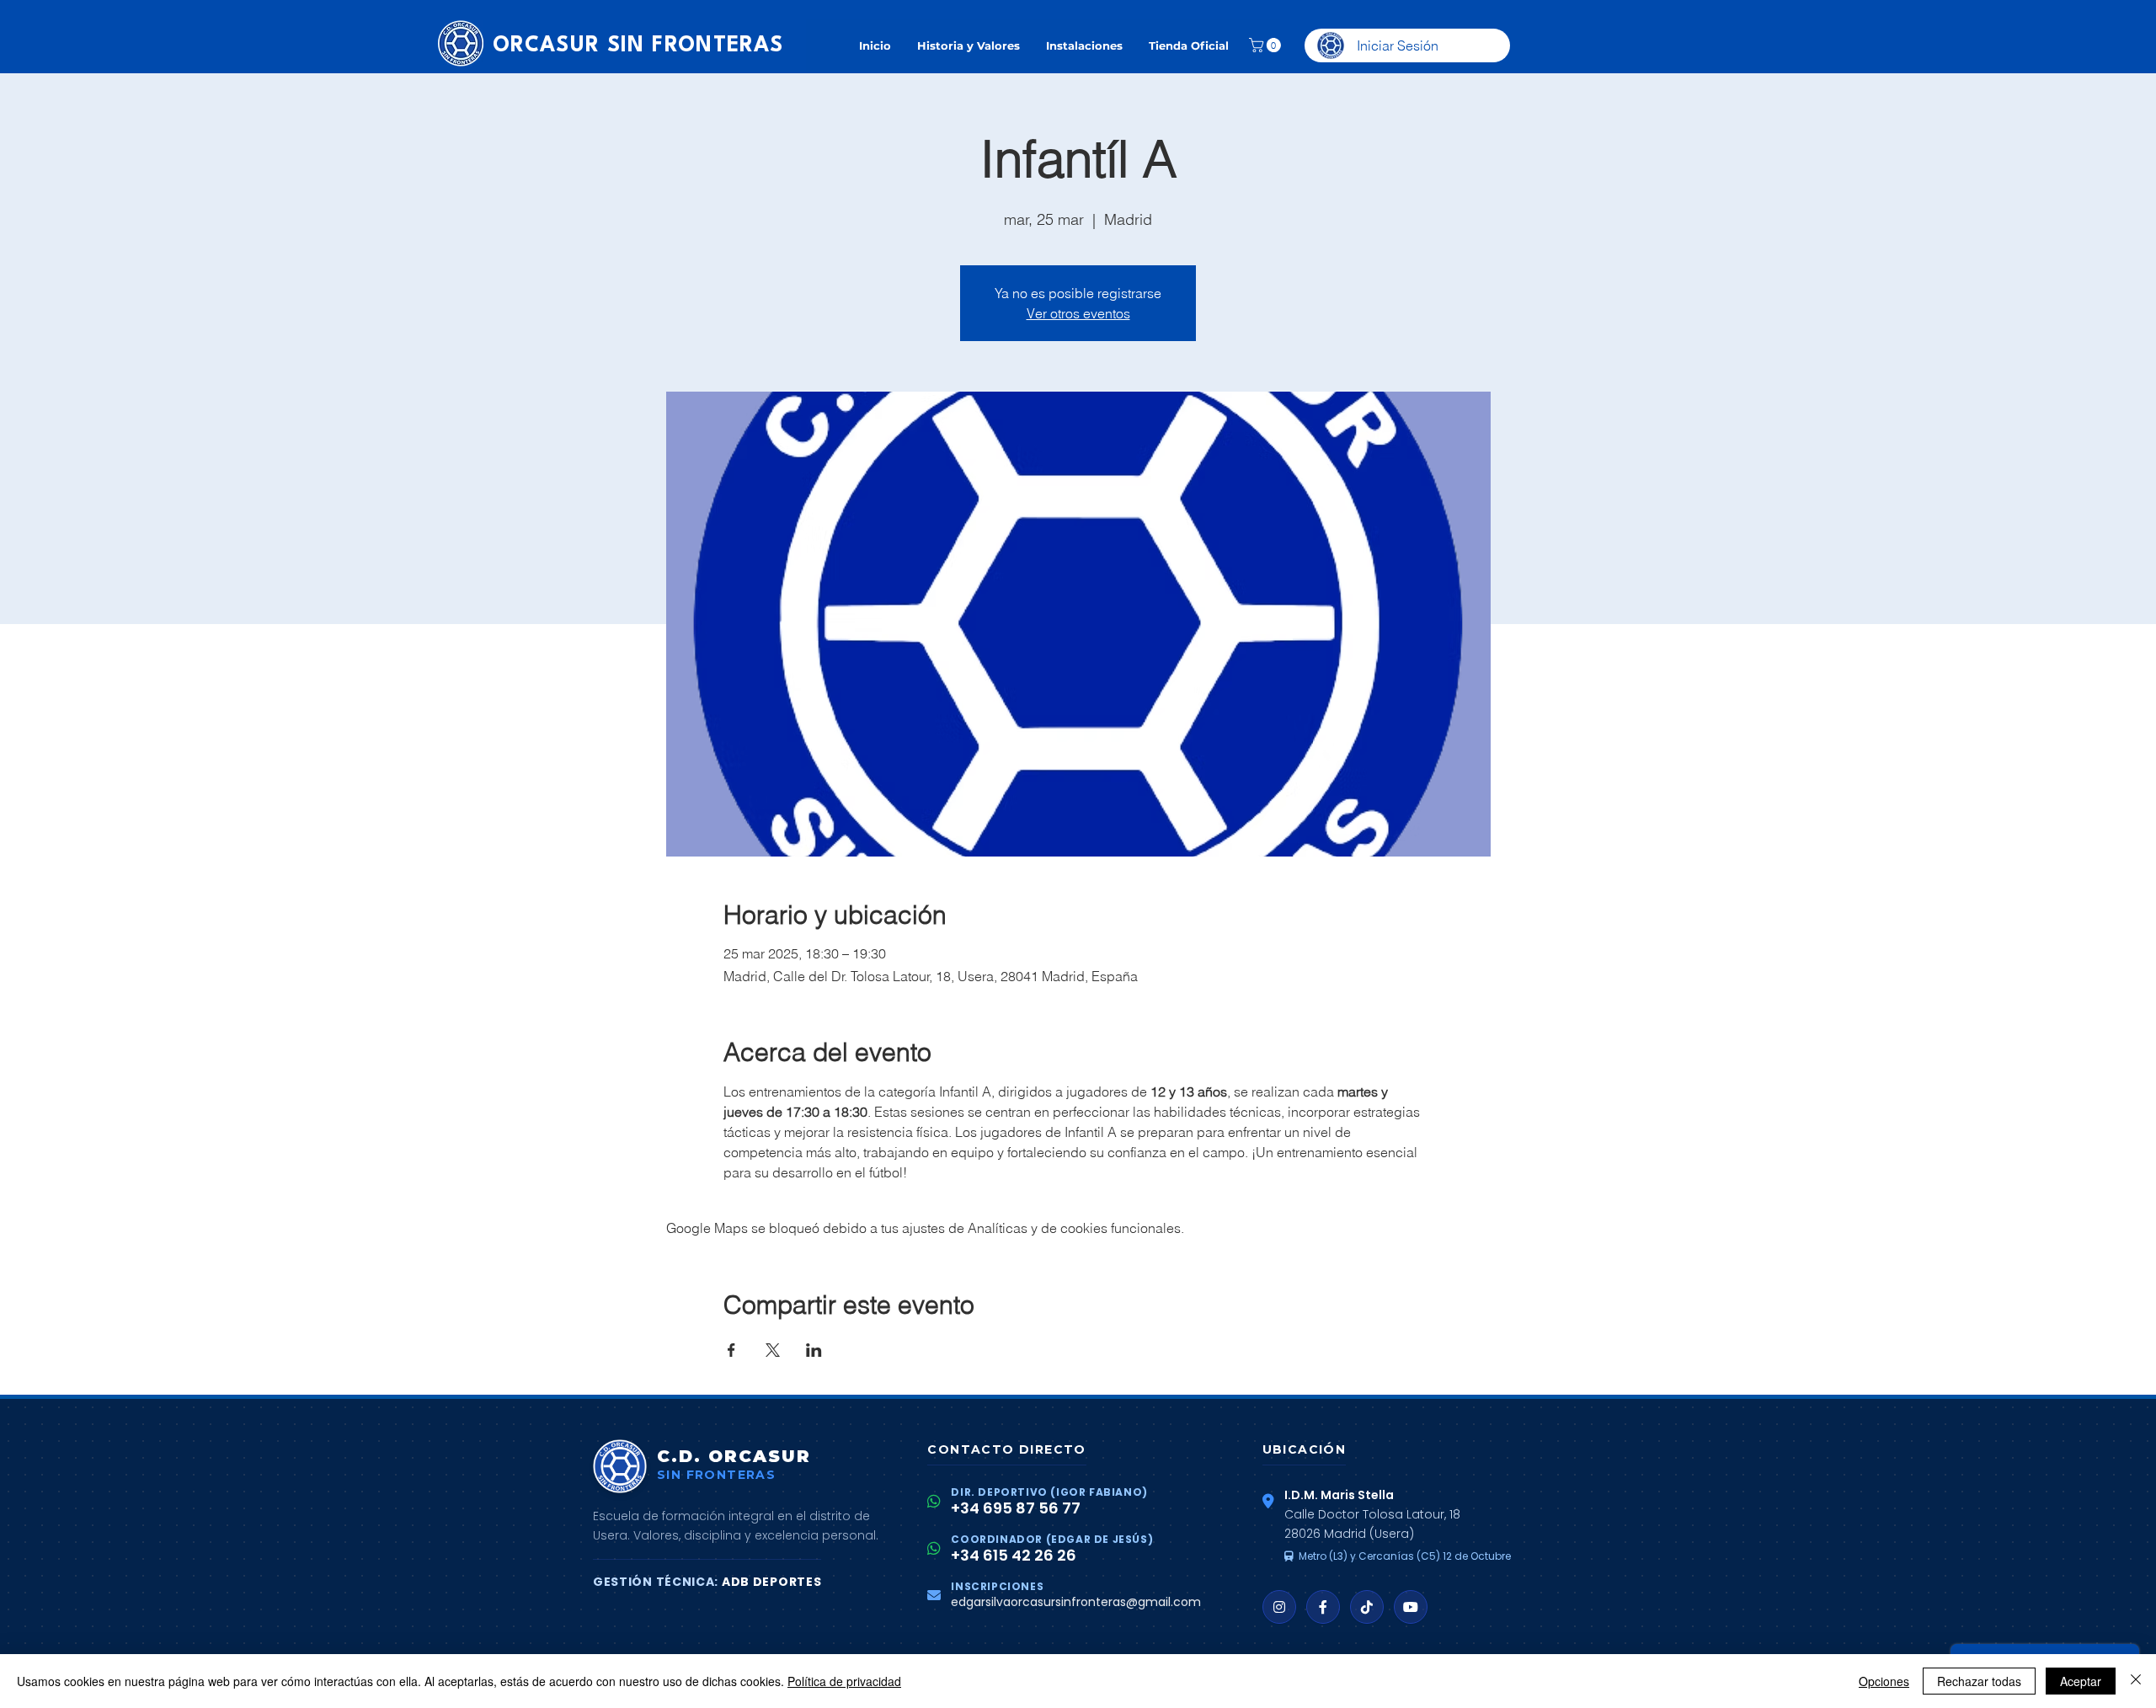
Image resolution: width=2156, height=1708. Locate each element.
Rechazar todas (1979, 1681)
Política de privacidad (844, 1681)
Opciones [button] (1884, 1681)
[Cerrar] (2136, 1681)
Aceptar (2081, 1681)
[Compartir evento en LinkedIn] (814, 1350)
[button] (1267, 45)
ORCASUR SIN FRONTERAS (638, 46)
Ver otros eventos (1078, 313)
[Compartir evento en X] (773, 1350)
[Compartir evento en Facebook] (731, 1350)
